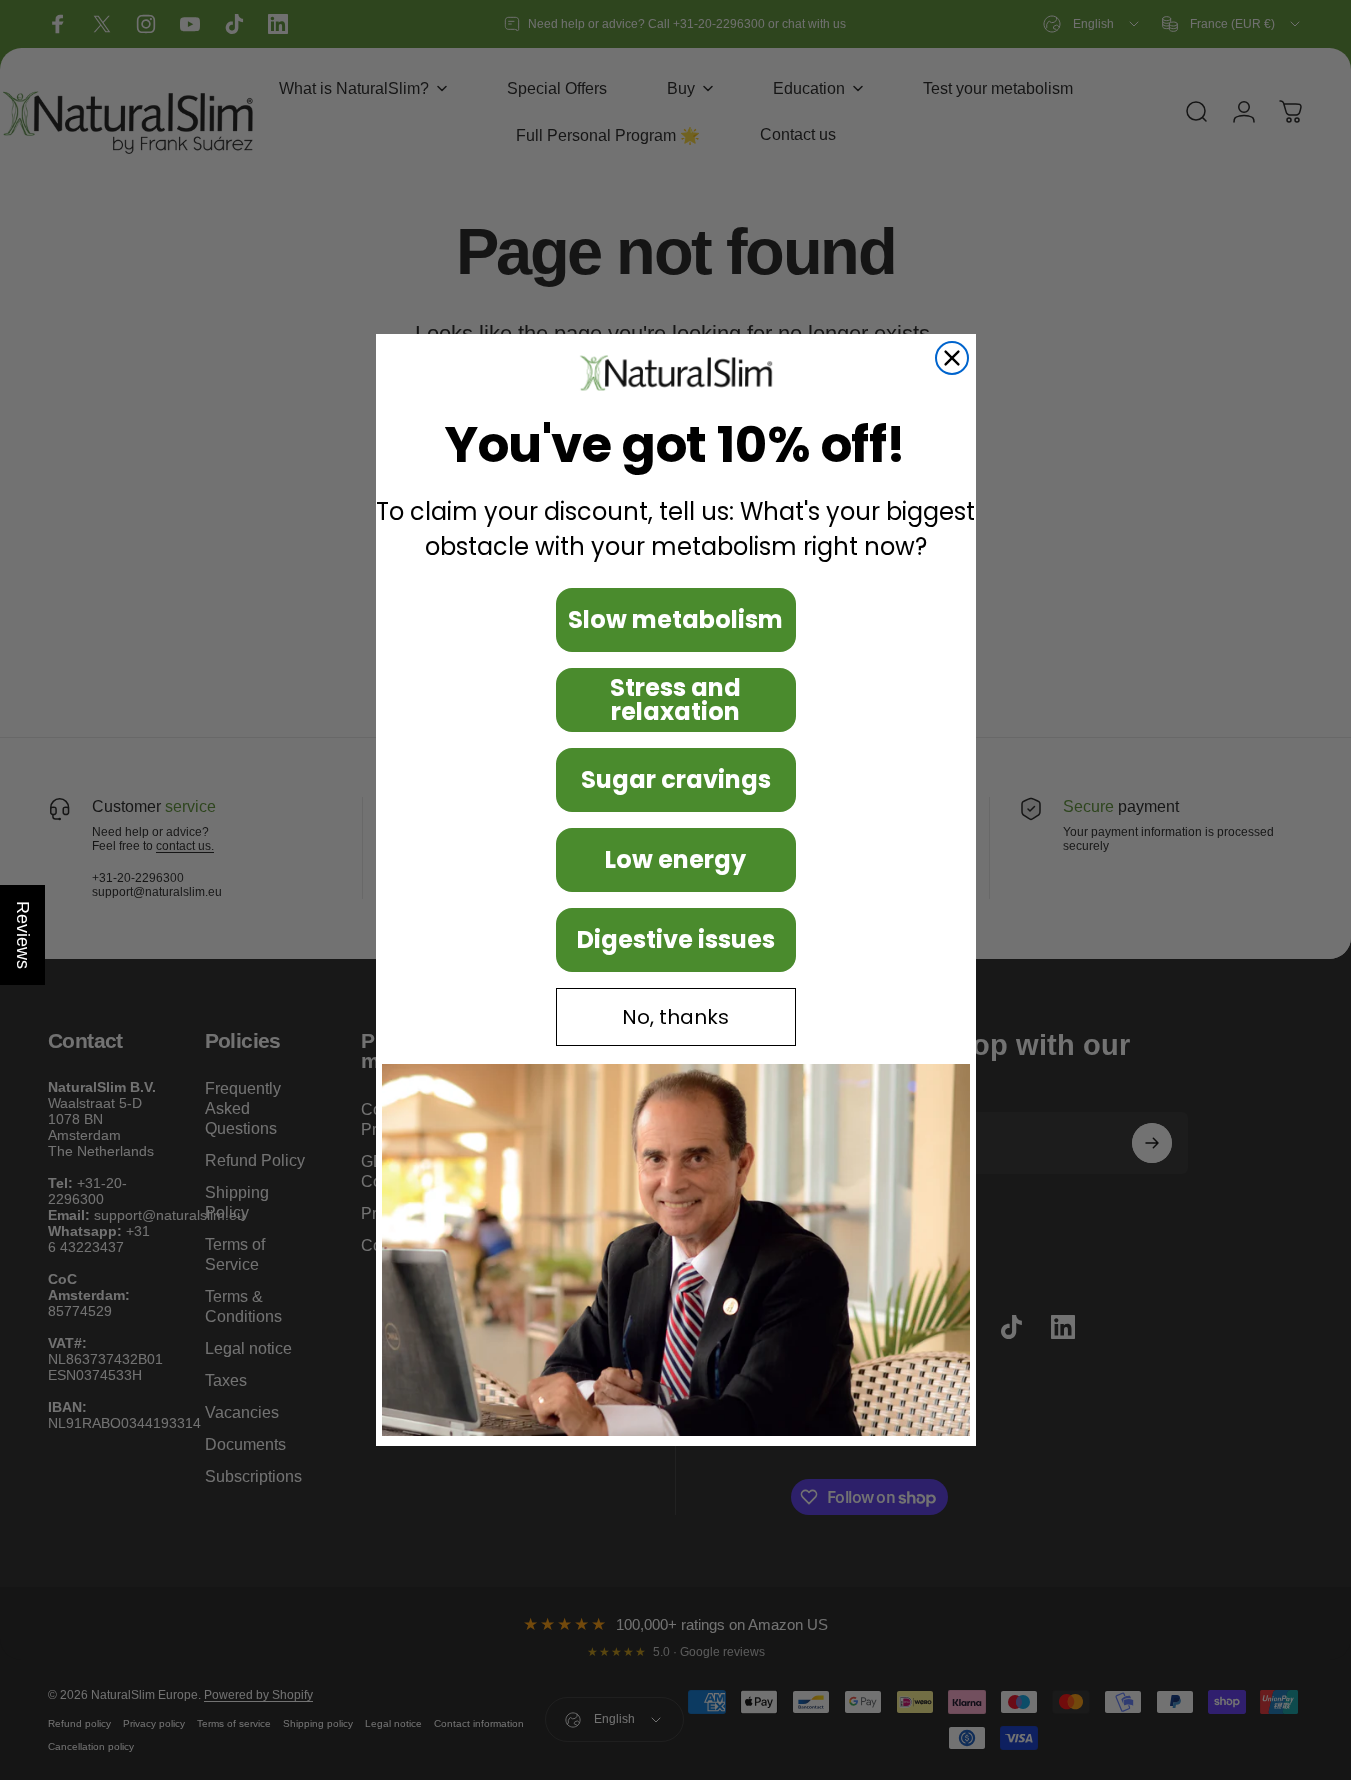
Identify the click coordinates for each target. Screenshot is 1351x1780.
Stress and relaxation (675, 699)
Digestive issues (676, 939)
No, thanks (675, 1017)
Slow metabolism (675, 619)
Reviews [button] (23, 935)
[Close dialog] (952, 358)
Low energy (675, 859)
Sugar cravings (676, 779)
